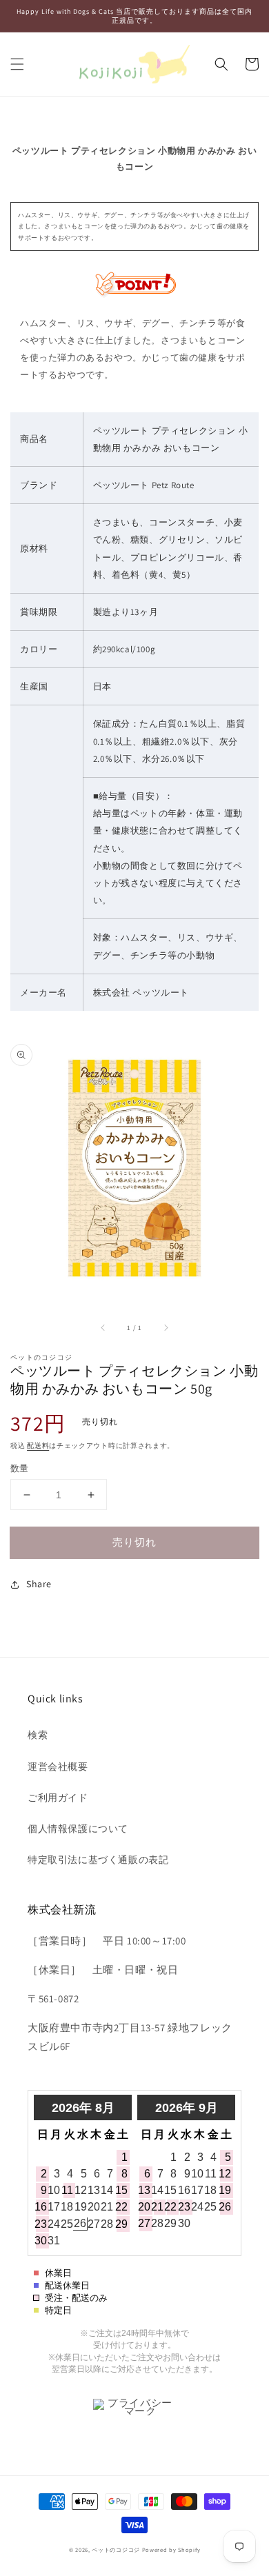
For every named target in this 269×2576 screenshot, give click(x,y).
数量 (20, 1468)
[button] (17, 64)
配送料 (38, 1446)
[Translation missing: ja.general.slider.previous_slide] (103, 1328)
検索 (38, 1735)
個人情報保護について (78, 1829)
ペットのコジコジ (116, 2549)
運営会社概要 (58, 1767)
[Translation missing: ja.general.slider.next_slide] (166, 1328)
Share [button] (39, 1584)
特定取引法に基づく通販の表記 (98, 1860)
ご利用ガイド (58, 1798)
